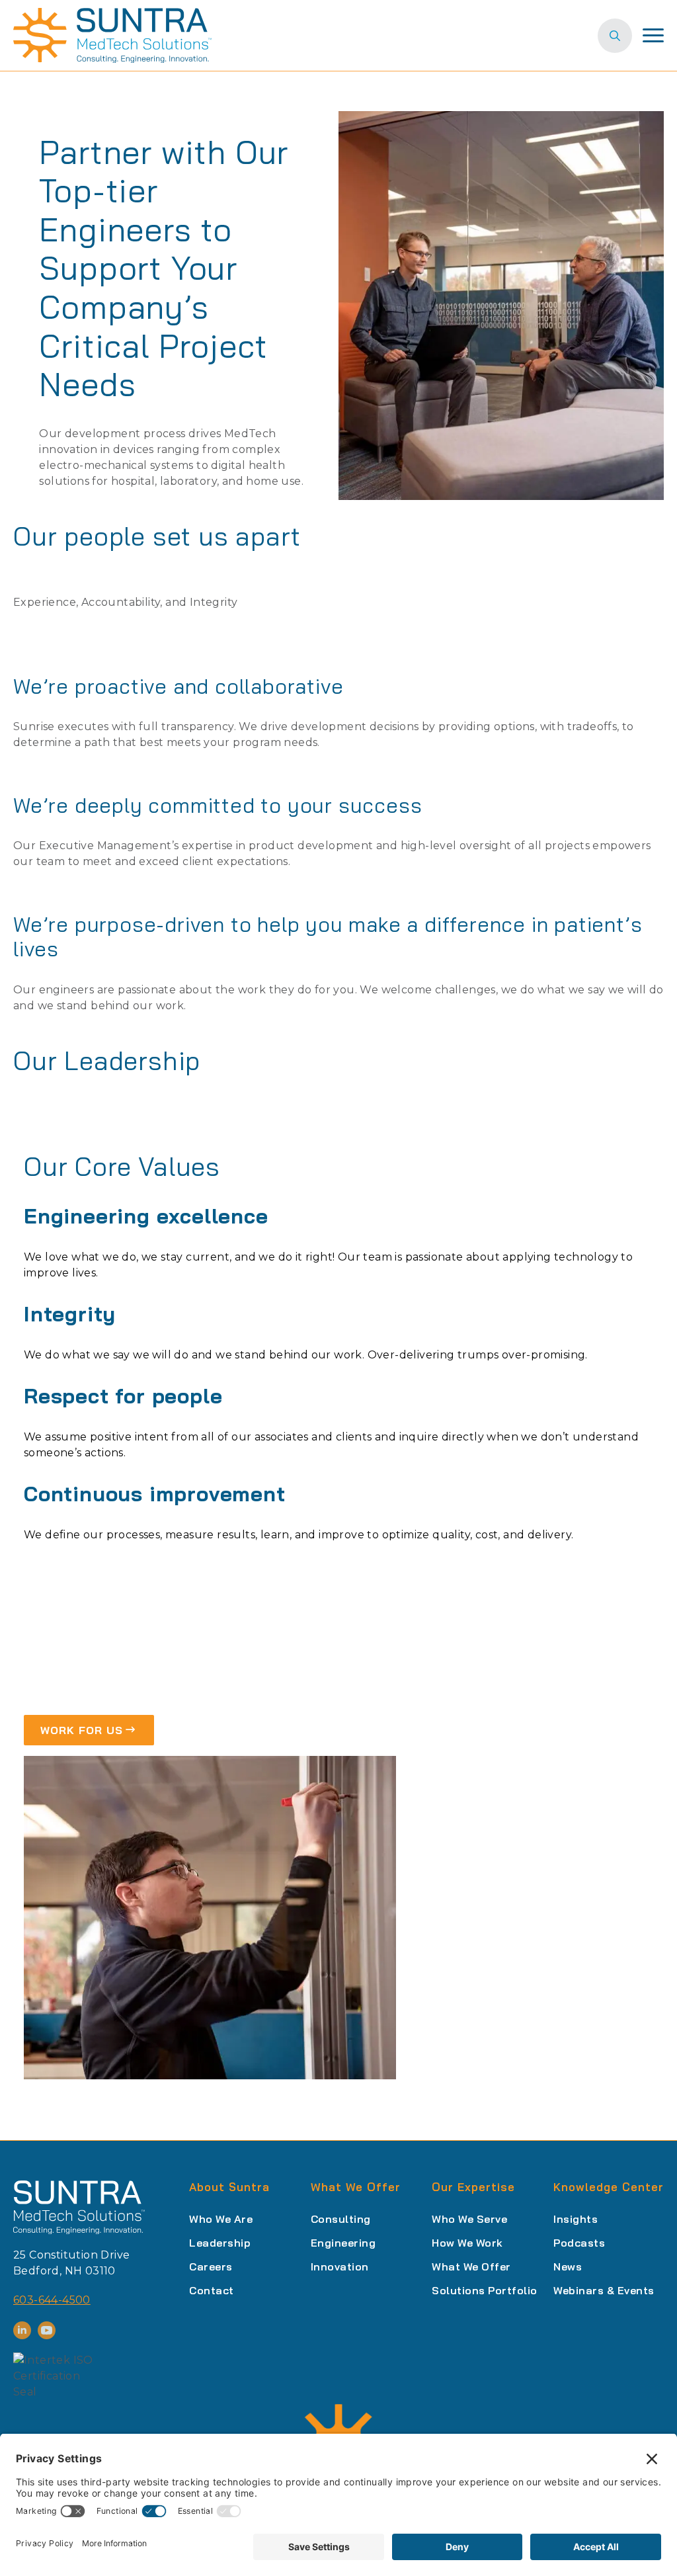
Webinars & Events (604, 2290)
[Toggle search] (615, 36)
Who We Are (221, 2219)
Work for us (82, 1730)
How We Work (467, 2243)
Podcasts (579, 2243)
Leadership (220, 2243)
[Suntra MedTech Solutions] (79, 2207)
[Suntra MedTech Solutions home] (112, 35)
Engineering (343, 2243)
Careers (211, 2266)
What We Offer (471, 2266)
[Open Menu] (653, 36)
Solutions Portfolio (485, 2290)
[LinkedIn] (22, 2330)
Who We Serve (469, 2219)
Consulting (341, 2219)
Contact (212, 2290)
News (568, 2266)
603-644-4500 (52, 2300)
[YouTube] (47, 2330)
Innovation (340, 2266)
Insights (576, 2219)
